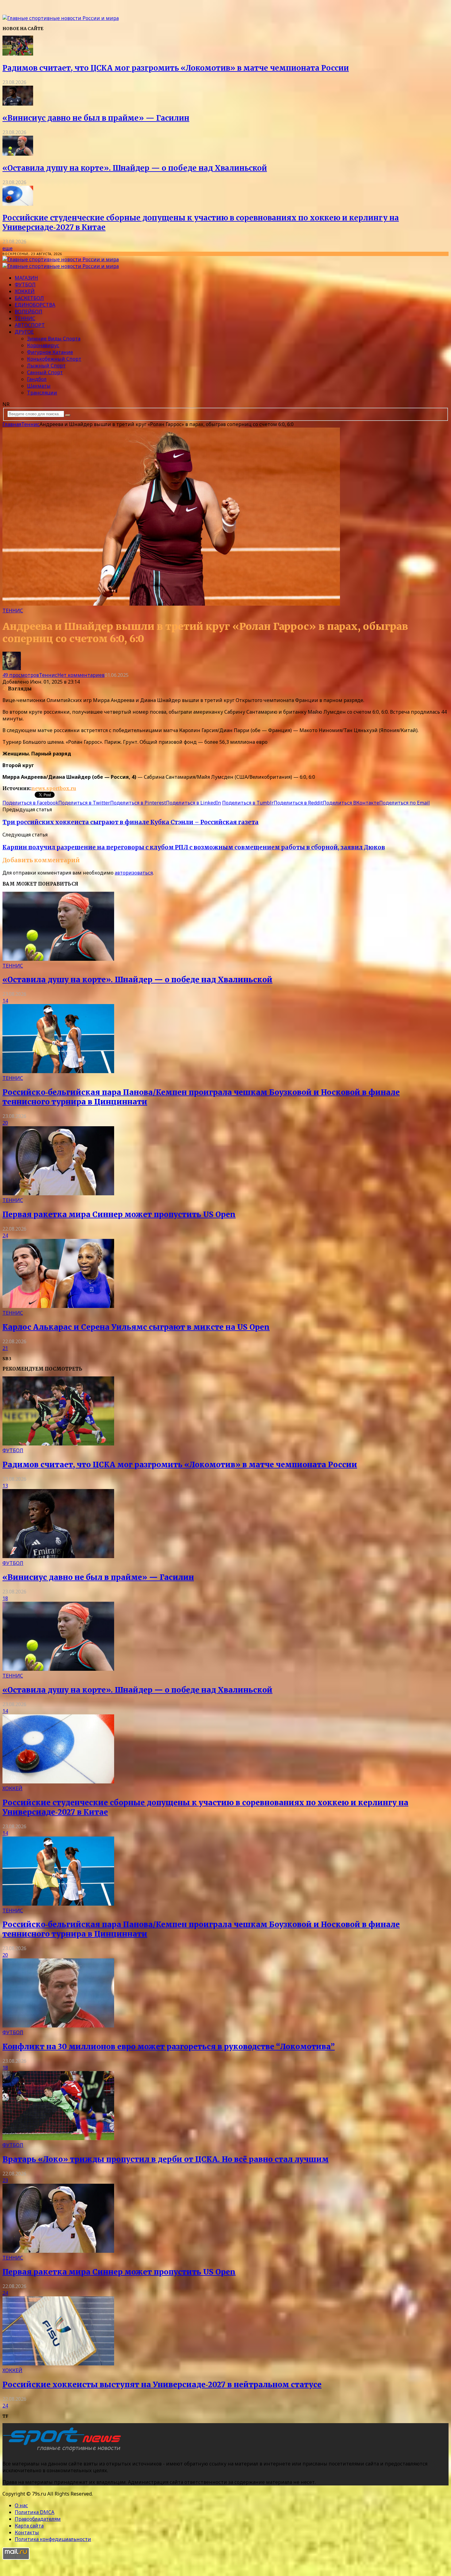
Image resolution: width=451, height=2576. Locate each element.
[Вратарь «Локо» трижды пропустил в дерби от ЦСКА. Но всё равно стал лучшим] (58, 2138)
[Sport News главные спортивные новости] (64, 2451)
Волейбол (29, 312)
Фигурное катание (50, 352)
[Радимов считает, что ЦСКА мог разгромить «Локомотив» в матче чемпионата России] (18, 54)
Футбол (25, 285)
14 (5, 1001)
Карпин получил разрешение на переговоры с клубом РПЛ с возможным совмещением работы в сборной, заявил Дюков (194, 847)
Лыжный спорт (46, 366)
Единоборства (35, 305)
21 (5, 1348)
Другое (24, 332)
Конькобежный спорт (54, 359)
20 (5, 1123)
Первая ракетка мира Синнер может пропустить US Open (119, 1214)
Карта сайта (29, 2526)
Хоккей (25, 291)
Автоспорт (30, 325)
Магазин (26, 278)
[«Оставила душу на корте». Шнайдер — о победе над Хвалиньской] (18, 154)
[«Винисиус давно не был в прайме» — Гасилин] (18, 104)
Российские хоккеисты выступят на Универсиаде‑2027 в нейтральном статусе (162, 2385)
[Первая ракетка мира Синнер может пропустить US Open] (58, 1193)
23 (5, 2180)
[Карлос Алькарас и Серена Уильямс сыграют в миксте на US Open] (58, 1306)
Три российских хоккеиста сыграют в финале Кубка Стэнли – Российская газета (131, 822)
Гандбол (37, 379)
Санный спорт (45, 372)
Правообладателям (38, 2519)
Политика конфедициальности (53, 2539)
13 (5, 1486)
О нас (21, 2505)
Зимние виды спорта (54, 339)
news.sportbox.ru (54, 788)
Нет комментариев (81, 675)
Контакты (27, 2532)
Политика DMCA (35, 2512)
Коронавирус (43, 345)
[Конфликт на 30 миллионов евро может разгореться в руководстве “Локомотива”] (58, 2026)
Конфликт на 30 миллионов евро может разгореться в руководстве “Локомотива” (169, 2047)
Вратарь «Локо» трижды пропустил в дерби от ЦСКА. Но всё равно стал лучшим (166, 2159)
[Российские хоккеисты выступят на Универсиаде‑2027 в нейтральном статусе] (58, 2364)
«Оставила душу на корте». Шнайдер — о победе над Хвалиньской (135, 168)
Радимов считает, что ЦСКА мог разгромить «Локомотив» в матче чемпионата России (176, 68)
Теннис (25, 318)
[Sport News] (61, 18)
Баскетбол (29, 298)
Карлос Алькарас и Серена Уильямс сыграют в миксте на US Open (136, 1327)
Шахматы (39, 386)
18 (5, 1598)
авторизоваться (134, 873)
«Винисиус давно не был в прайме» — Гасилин (96, 118)
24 (5, 1236)
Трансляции (42, 393)
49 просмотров (21, 675)
